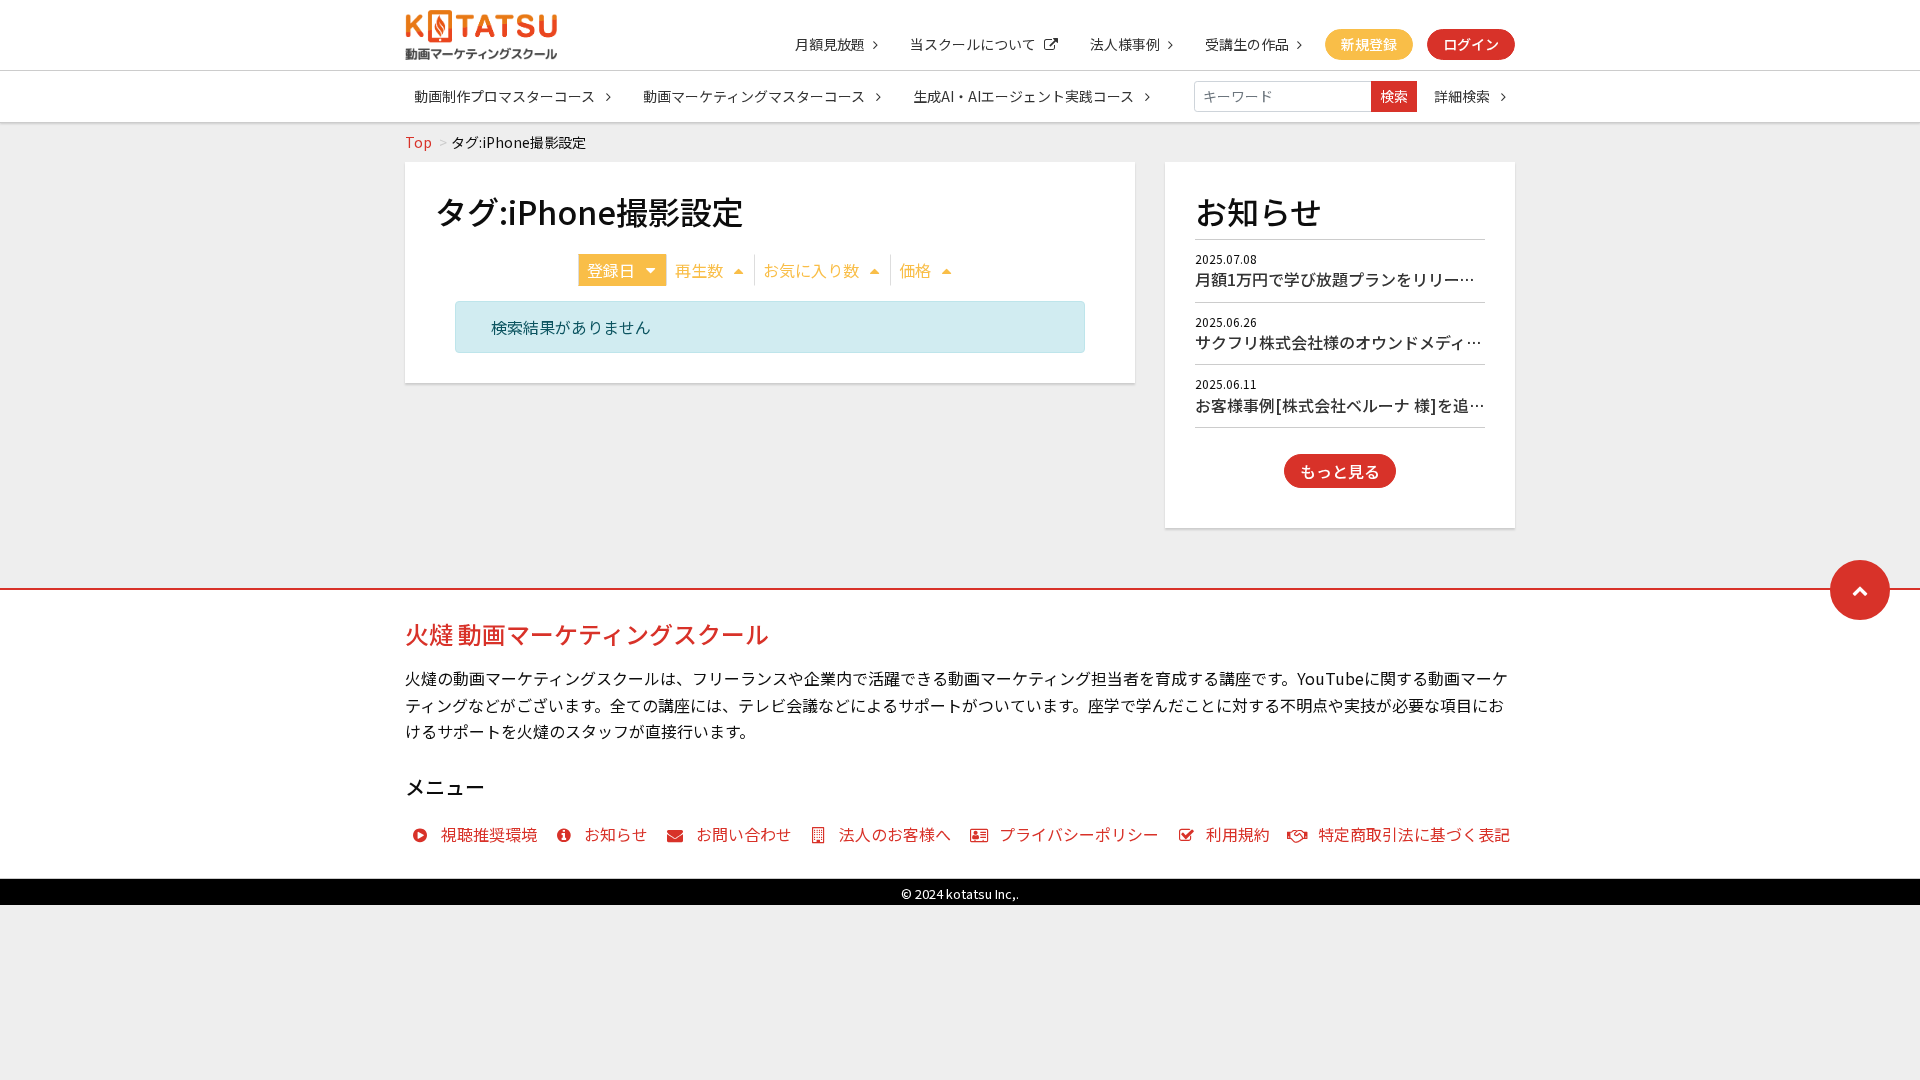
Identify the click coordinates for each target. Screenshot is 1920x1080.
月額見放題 (830, 44)
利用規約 (1238, 834)
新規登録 (1369, 44)
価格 (915, 270)
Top (418, 142)
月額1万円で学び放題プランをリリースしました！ (1375, 279)
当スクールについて (973, 44)
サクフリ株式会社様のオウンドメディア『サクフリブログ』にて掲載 (1442, 342)
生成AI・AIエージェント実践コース (1025, 96)
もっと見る (1340, 471)
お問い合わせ (744, 834)
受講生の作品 (1247, 44)
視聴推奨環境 (489, 834)
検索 (1394, 96)
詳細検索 (1463, 96)
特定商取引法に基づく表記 (1414, 834)
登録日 (611, 270)
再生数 (699, 270)
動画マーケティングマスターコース (755, 96)
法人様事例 (1125, 44)
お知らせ (616, 834)
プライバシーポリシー (1079, 834)
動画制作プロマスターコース (506, 96)
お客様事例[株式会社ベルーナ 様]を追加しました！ (1380, 405)
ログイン (1471, 44)
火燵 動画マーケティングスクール (587, 633)
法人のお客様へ (895, 834)
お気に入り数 (811, 270)
